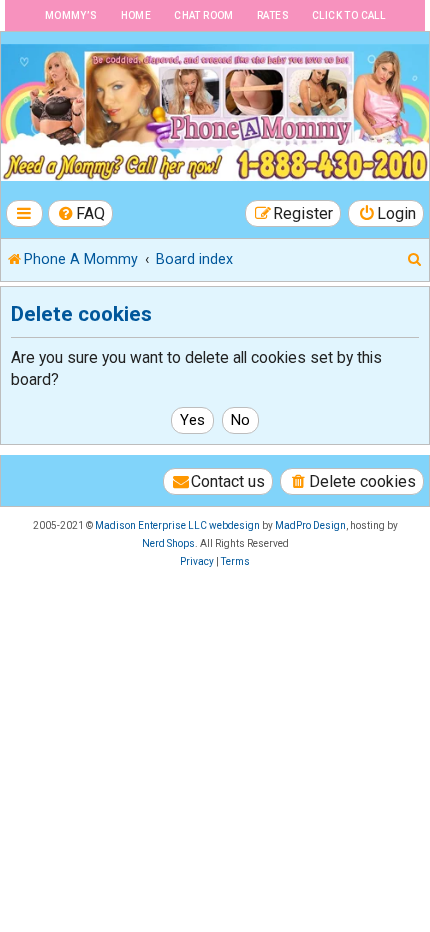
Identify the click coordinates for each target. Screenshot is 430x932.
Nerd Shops (168, 543)
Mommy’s (71, 15)
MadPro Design (310, 525)
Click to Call (348, 15)
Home (136, 15)
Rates (273, 15)
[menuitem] (81, 213)
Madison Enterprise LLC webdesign (177, 525)
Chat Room (204, 15)
